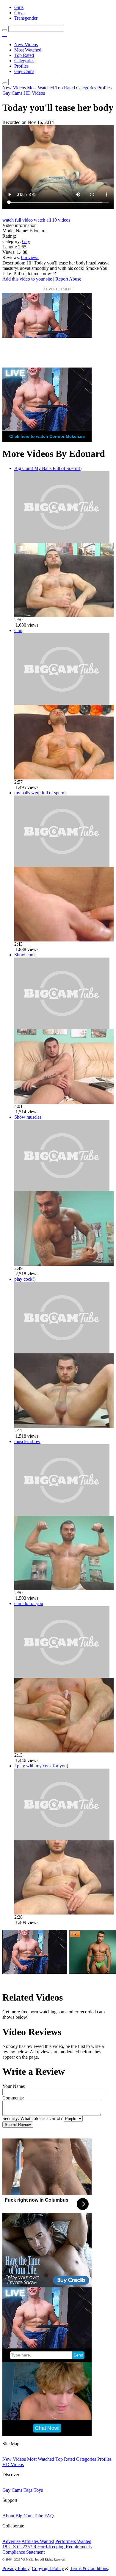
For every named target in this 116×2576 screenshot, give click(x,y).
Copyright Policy (48, 2568)
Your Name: (14, 2086)
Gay (26, 241)
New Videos (26, 45)
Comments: (13, 2098)
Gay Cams (24, 71)
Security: (11, 2118)
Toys (38, 2490)
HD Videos (34, 93)
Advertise (11, 2541)
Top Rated (24, 55)
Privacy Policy (16, 2568)
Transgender (26, 18)
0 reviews (30, 257)
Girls (19, 7)
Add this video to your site (28, 279)
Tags (28, 2490)
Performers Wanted (73, 2541)
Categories (24, 61)
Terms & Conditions (89, 2568)
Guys (19, 13)
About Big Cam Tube (23, 2516)
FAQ (49, 2516)
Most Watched (28, 50)
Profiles (21, 66)
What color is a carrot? (41, 2118)
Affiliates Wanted (38, 2541)
